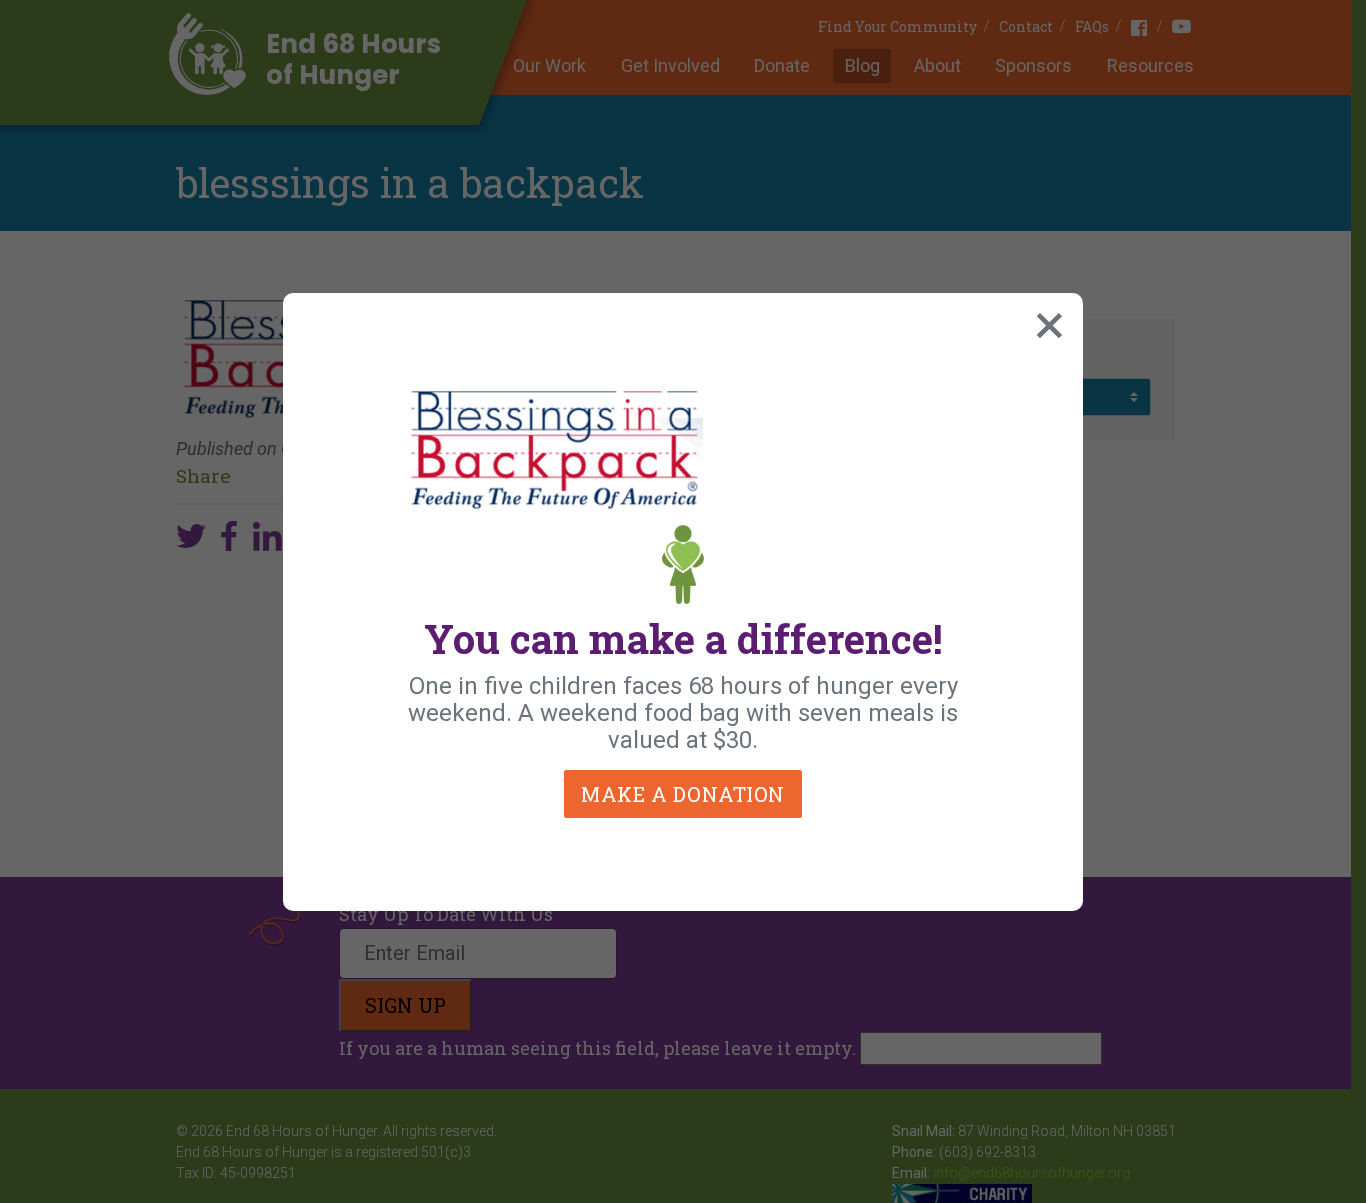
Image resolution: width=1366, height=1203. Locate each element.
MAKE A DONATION (683, 794)
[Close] (1045, 321)
